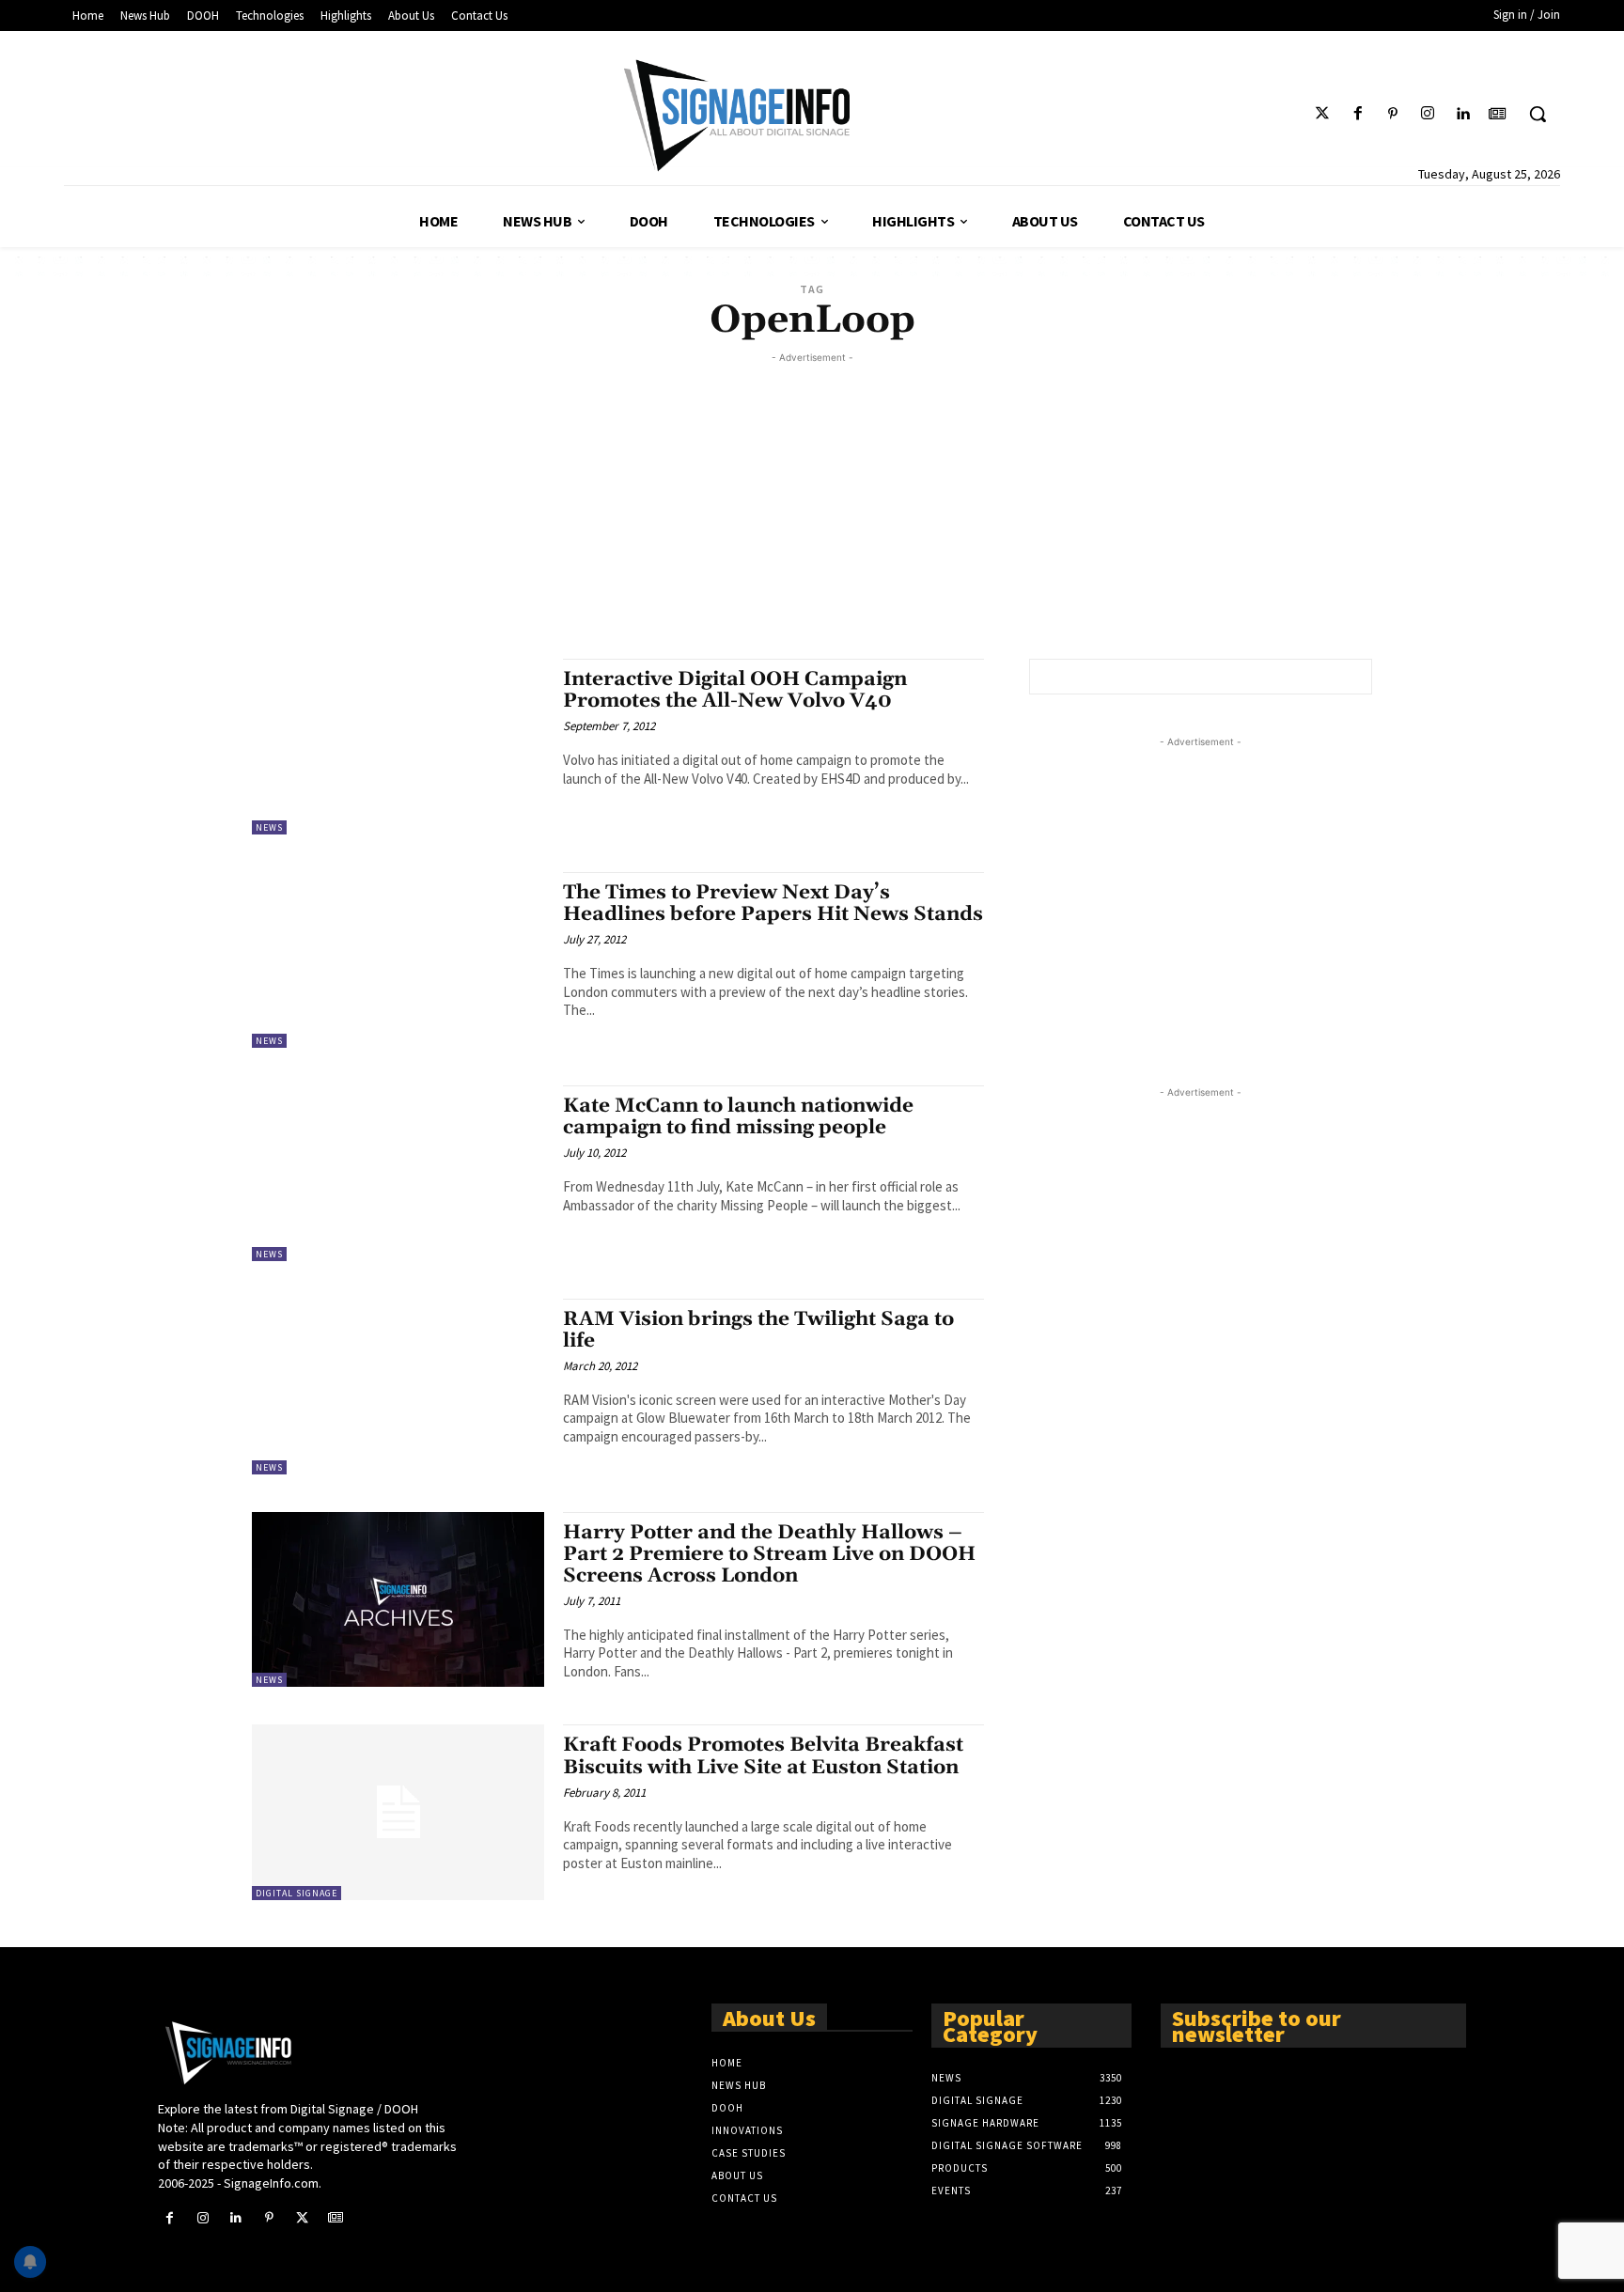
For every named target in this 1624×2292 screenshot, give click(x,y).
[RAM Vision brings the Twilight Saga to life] (398, 1387)
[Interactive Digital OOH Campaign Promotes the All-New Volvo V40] (398, 747)
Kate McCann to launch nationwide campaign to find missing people (738, 1117)
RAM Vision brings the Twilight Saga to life (758, 1330)
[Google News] (1498, 114)
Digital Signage (297, 1893)
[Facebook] (1358, 114)
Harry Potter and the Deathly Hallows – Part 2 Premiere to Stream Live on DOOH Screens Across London (769, 1554)
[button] (1538, 114)
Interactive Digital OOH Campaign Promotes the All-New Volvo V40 (735, 690)
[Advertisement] (812, 499)
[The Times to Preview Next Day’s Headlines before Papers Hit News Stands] (398, 960)
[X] (302, 2218)
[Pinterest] (1392, 114)
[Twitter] (1323, 114)
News (269, 827)
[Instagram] (1427, 114)
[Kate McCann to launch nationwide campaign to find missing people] (398, 1173)
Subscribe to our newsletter (1257, 2025)
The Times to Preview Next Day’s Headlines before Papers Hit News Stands (773, 904)
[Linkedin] (1463, 114)
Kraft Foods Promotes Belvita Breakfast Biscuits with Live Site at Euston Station (763, 1756)
